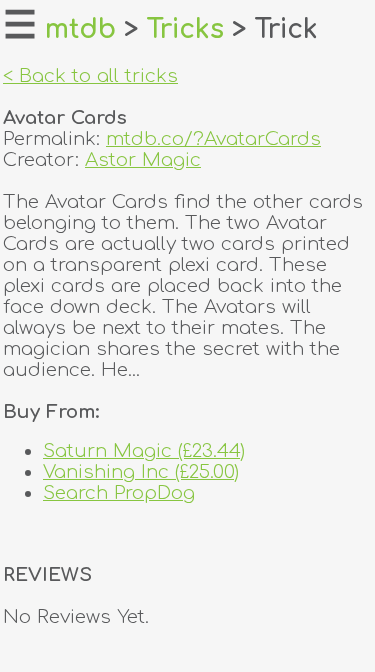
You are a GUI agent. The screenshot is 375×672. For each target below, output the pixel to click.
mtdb (80, 29)
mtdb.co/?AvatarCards (213, 138)
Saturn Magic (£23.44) (144, 450)
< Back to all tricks (90, 75)
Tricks (185, 29)
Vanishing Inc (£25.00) (141, 471)
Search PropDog (119, 492)
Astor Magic (143, 159)
